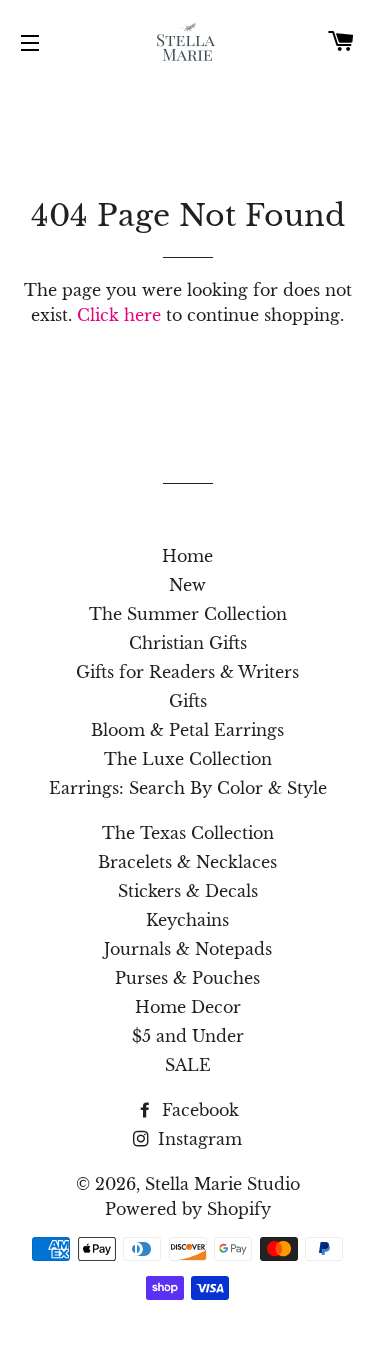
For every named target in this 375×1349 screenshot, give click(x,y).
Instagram (197, 1139)
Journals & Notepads (188, 949)
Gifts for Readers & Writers (187, 672)
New (187, 585)
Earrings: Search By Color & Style (188, 788)
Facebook (198, 1110)
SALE (188, 1065)
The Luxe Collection (188, 759)
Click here (119, 315)
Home (187, 556)
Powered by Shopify (188, 1209)
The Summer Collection (188, 614)
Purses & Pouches (187, 978)
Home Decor (188, 1007)
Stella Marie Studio (222, 1184)
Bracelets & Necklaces (187, 862)
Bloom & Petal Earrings (187, 730)
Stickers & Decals (188, 891)
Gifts (188, 701)
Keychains (187, 920)
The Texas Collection (188, 833)
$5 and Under (188, 1036)
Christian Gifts (188, 643)
